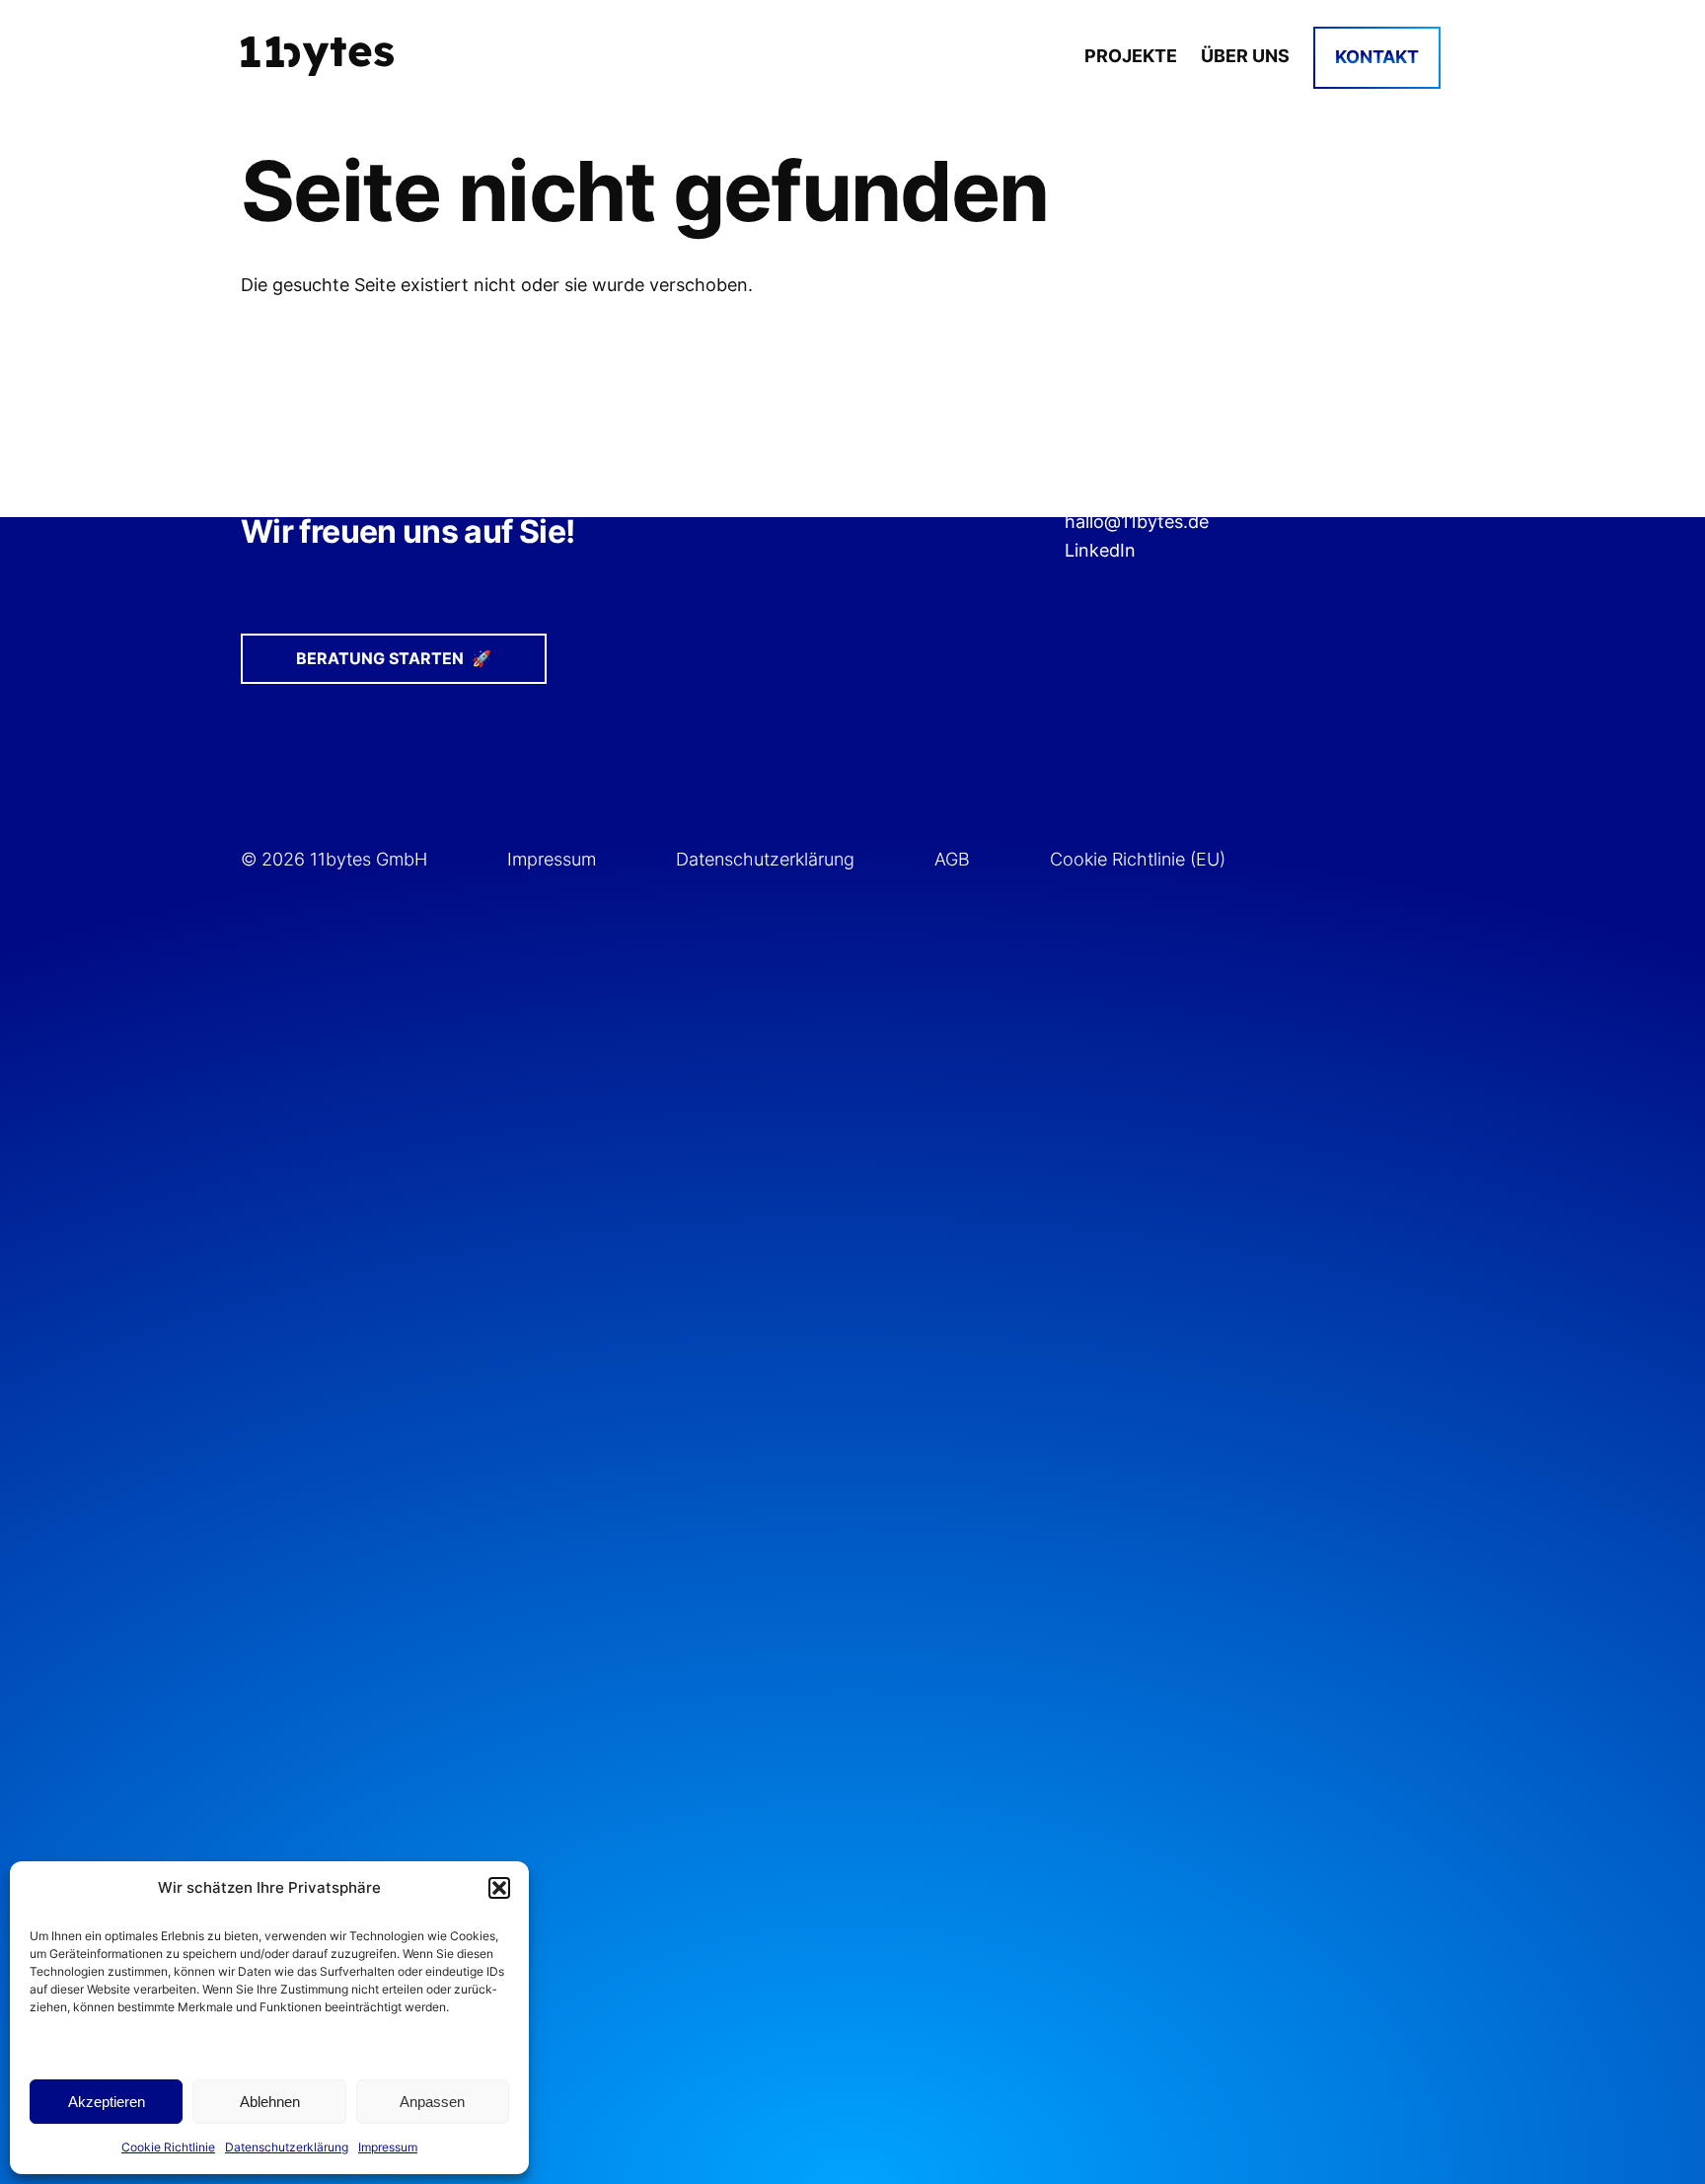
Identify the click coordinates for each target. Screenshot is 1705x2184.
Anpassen (432, 2102)
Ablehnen (270, 2102)
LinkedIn (1100, 550)
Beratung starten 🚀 (394, 658)
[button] (499, 1888)
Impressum (388, 2147)
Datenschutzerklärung (287, 2147)
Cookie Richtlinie (168, 2147)
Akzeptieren (107, 2102)
